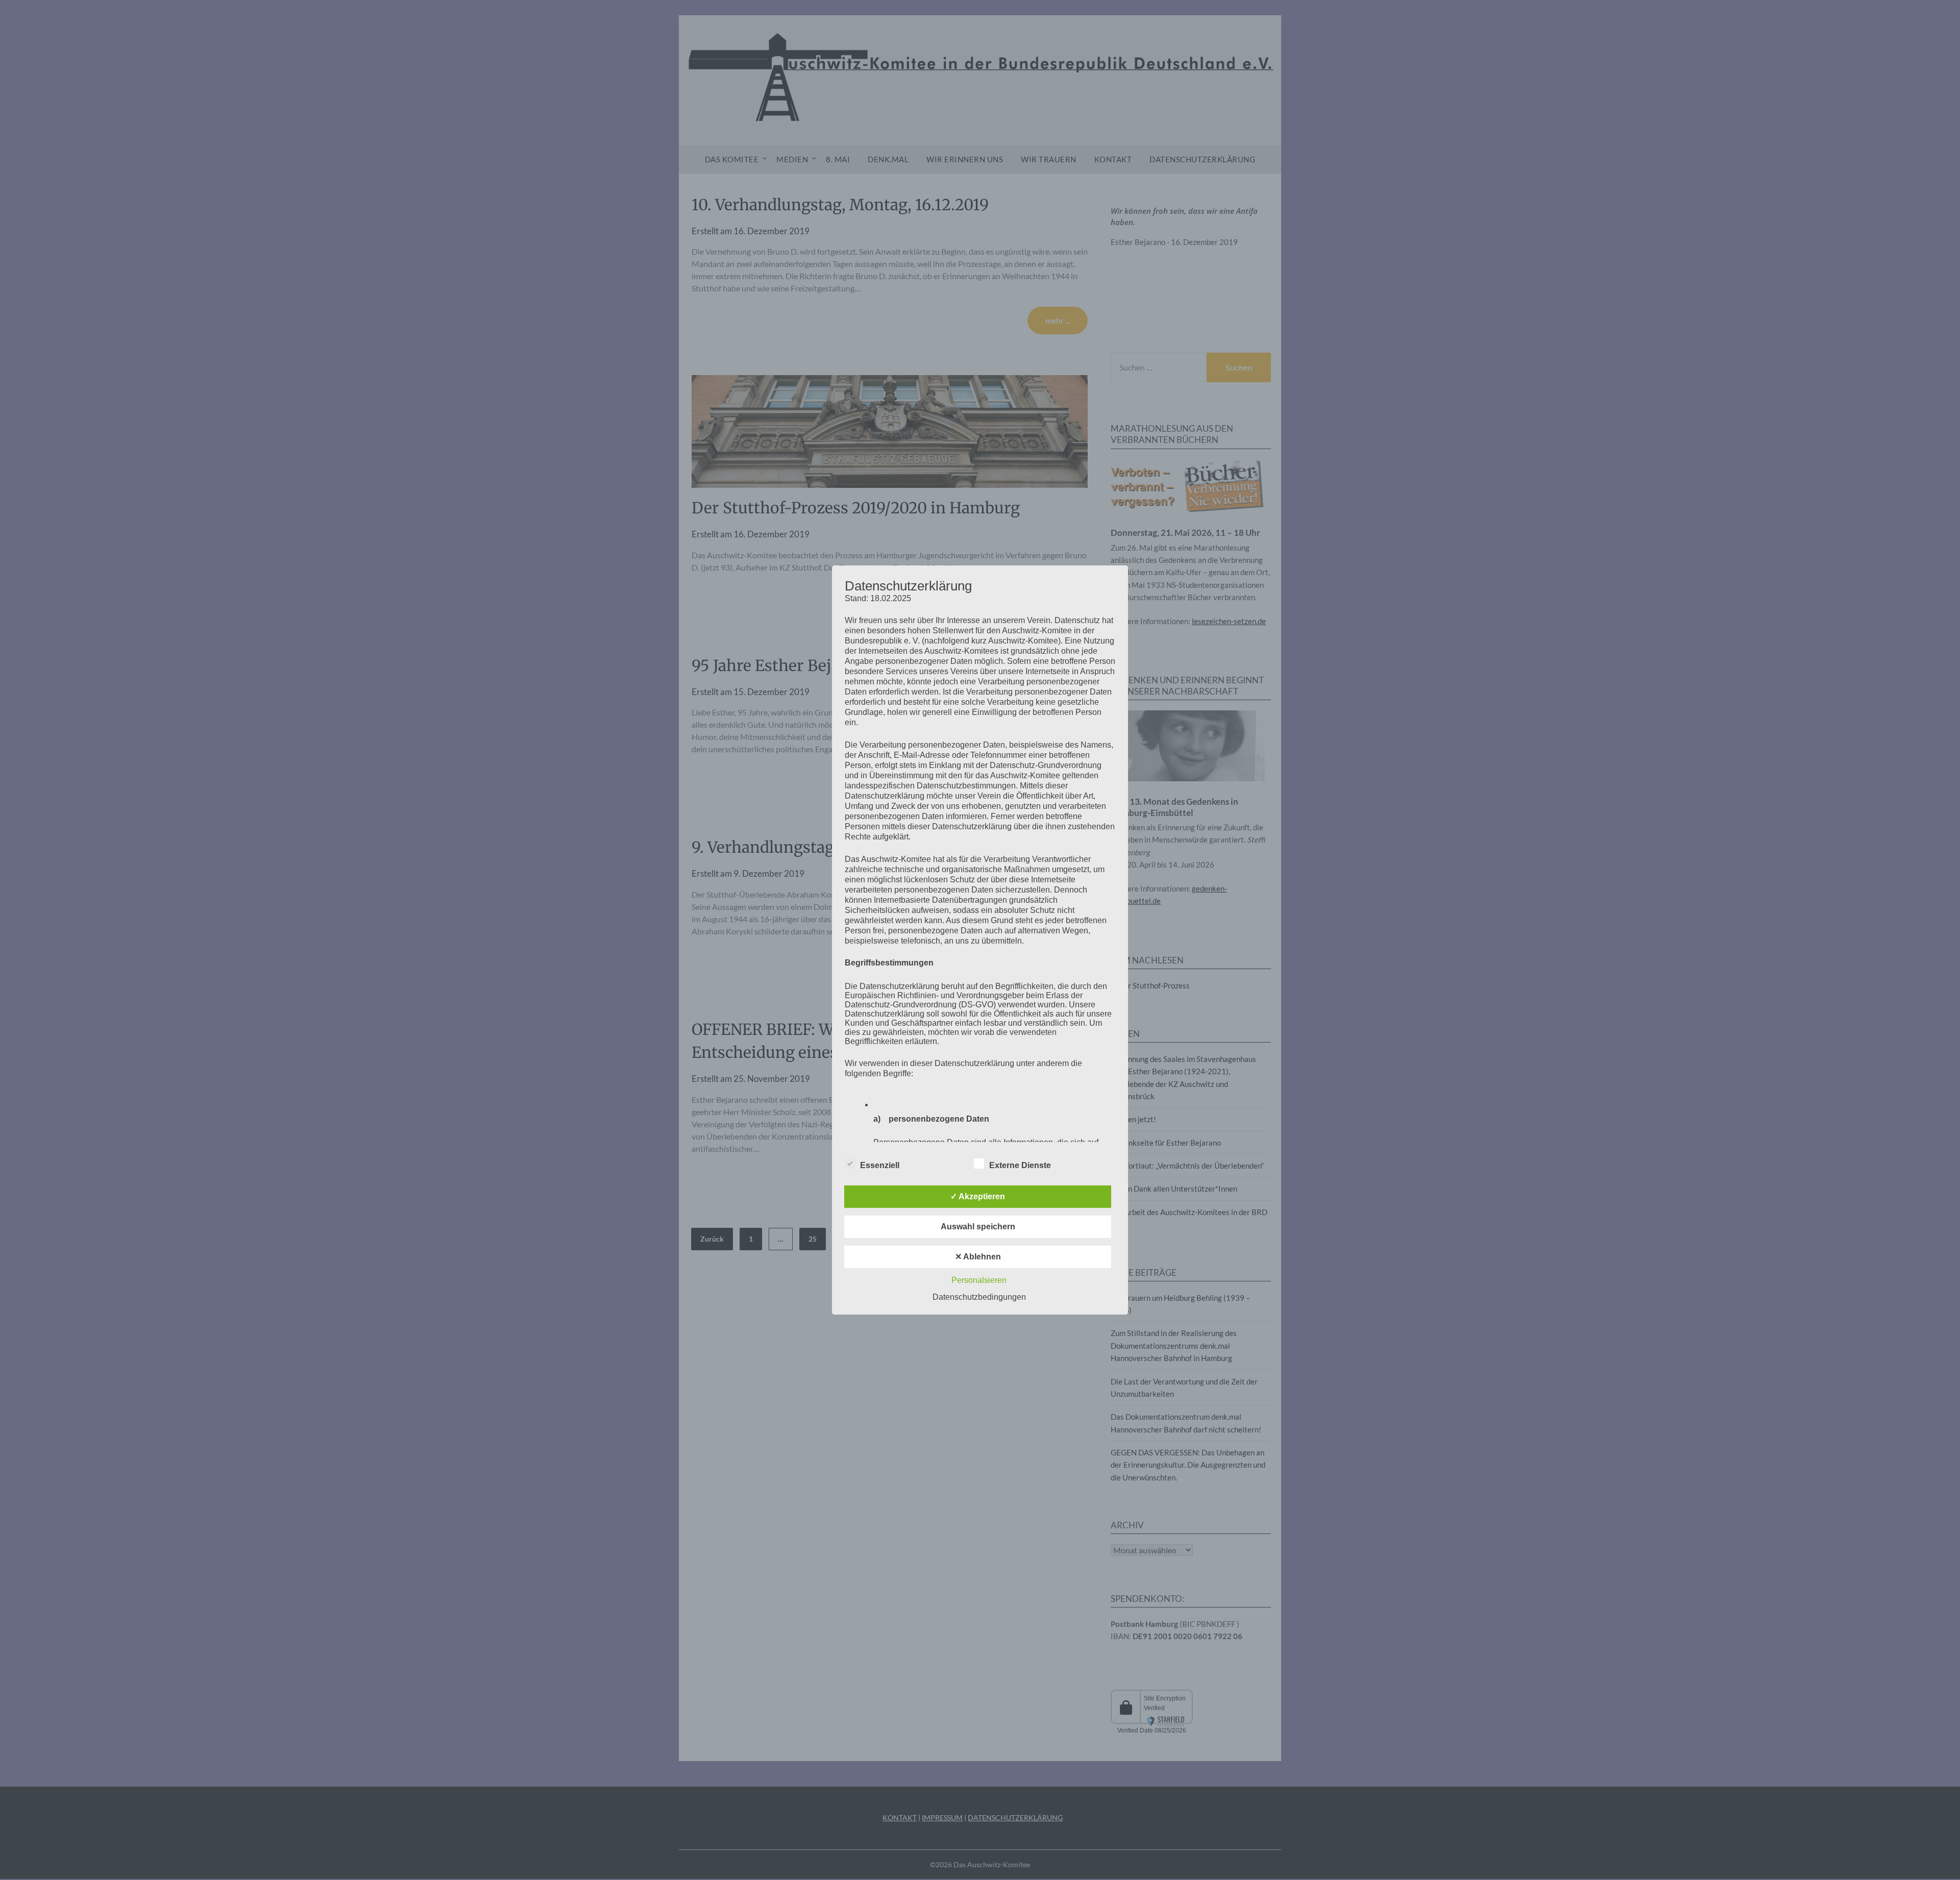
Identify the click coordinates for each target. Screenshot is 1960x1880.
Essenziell (880, 1165)
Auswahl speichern (978, 1227)
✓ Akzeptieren (978, 1196)
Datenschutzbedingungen (979, 1297)
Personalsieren (979, 1280)
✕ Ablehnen (978, 1257)
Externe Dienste (1020, 1165)
